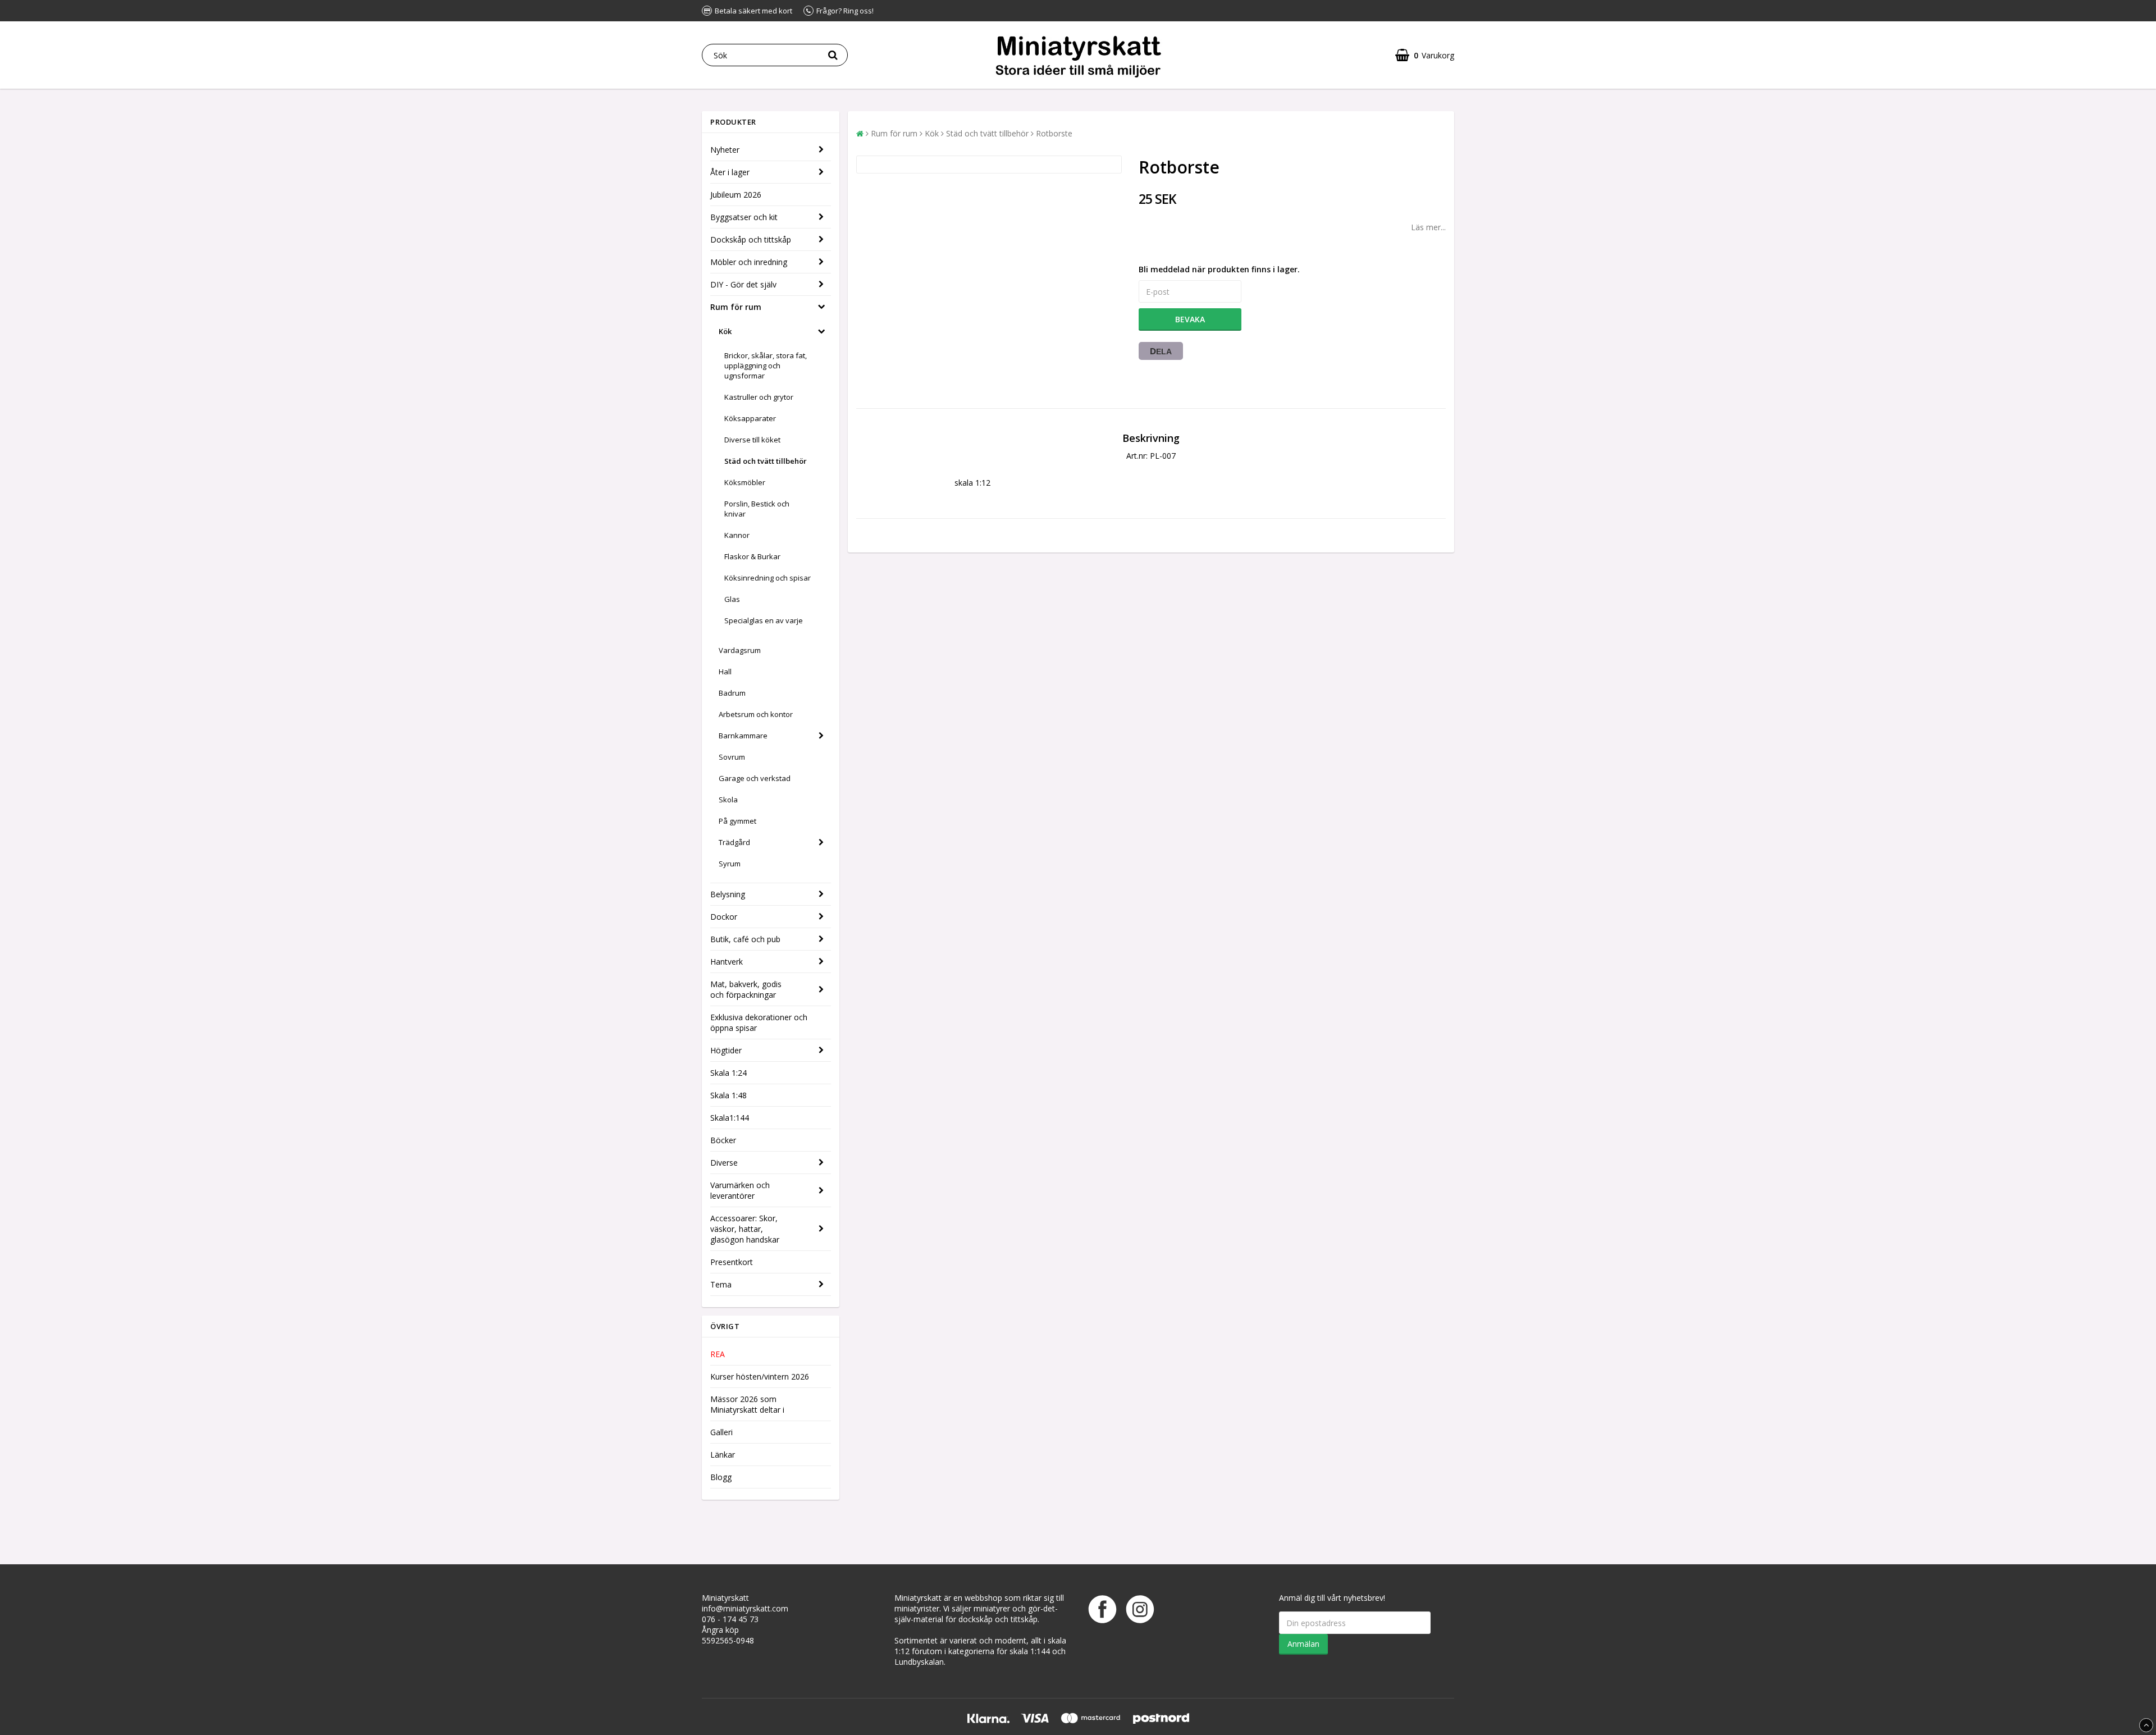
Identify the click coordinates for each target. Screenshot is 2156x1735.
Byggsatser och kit (744, 217)
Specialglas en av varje (764, 620)
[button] (1425, 55)
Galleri (721, 1432)
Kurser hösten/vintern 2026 (760, 1376)
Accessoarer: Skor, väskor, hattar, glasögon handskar (745, 1229)
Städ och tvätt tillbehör (766, 461)
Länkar (723, 1455)
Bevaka (1190, 319)
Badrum (732, 693)
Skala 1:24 (728, 1073)
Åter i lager (730, 172)
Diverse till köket (752, 440)
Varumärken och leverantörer (740, 1190)
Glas (732, 599)
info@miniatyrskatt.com (745, 1608)
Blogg (721, 1477)
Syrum (730, 864)
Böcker (723, 1140)
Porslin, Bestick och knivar (757, 509)
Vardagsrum (740, 650)
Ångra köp (720, 1630)
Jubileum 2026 (736, 195)
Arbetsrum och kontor (756, 714)
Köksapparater (750, 418)
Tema (721, 1284)
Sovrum (732, 757)
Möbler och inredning (749, 262)
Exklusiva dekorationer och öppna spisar (759, 1022)
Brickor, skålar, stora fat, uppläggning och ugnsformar (766, 366)
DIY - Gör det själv (743, 284)
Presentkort (732, 1262)
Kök (725, 331)
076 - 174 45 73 (730, 1619)
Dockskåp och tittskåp (751, 239)
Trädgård (734, 842)
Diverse (724, 1163)
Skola (728, 800)
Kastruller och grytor (759, 397)
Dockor (724, 917)
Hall (725, 672)
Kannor (737, 535)
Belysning (728, 894)
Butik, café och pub (745, 939)
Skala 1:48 (728, 1095)
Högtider (726, 1050)
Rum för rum (736, 307)
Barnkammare (743, 736)
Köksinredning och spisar (768, 578)
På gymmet (737, 821)
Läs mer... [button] (1428, 227)
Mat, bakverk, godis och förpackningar (746, 989)
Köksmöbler (745, 482)
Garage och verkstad (755, 778)
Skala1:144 (730, 1118)
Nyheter (725, 150)
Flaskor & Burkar (752, 556)
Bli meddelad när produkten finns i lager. (1219, 269)
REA (718, 1354)
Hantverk (727, 962)
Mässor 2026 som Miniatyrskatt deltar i (747, 1404)
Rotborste (1054, 133)
